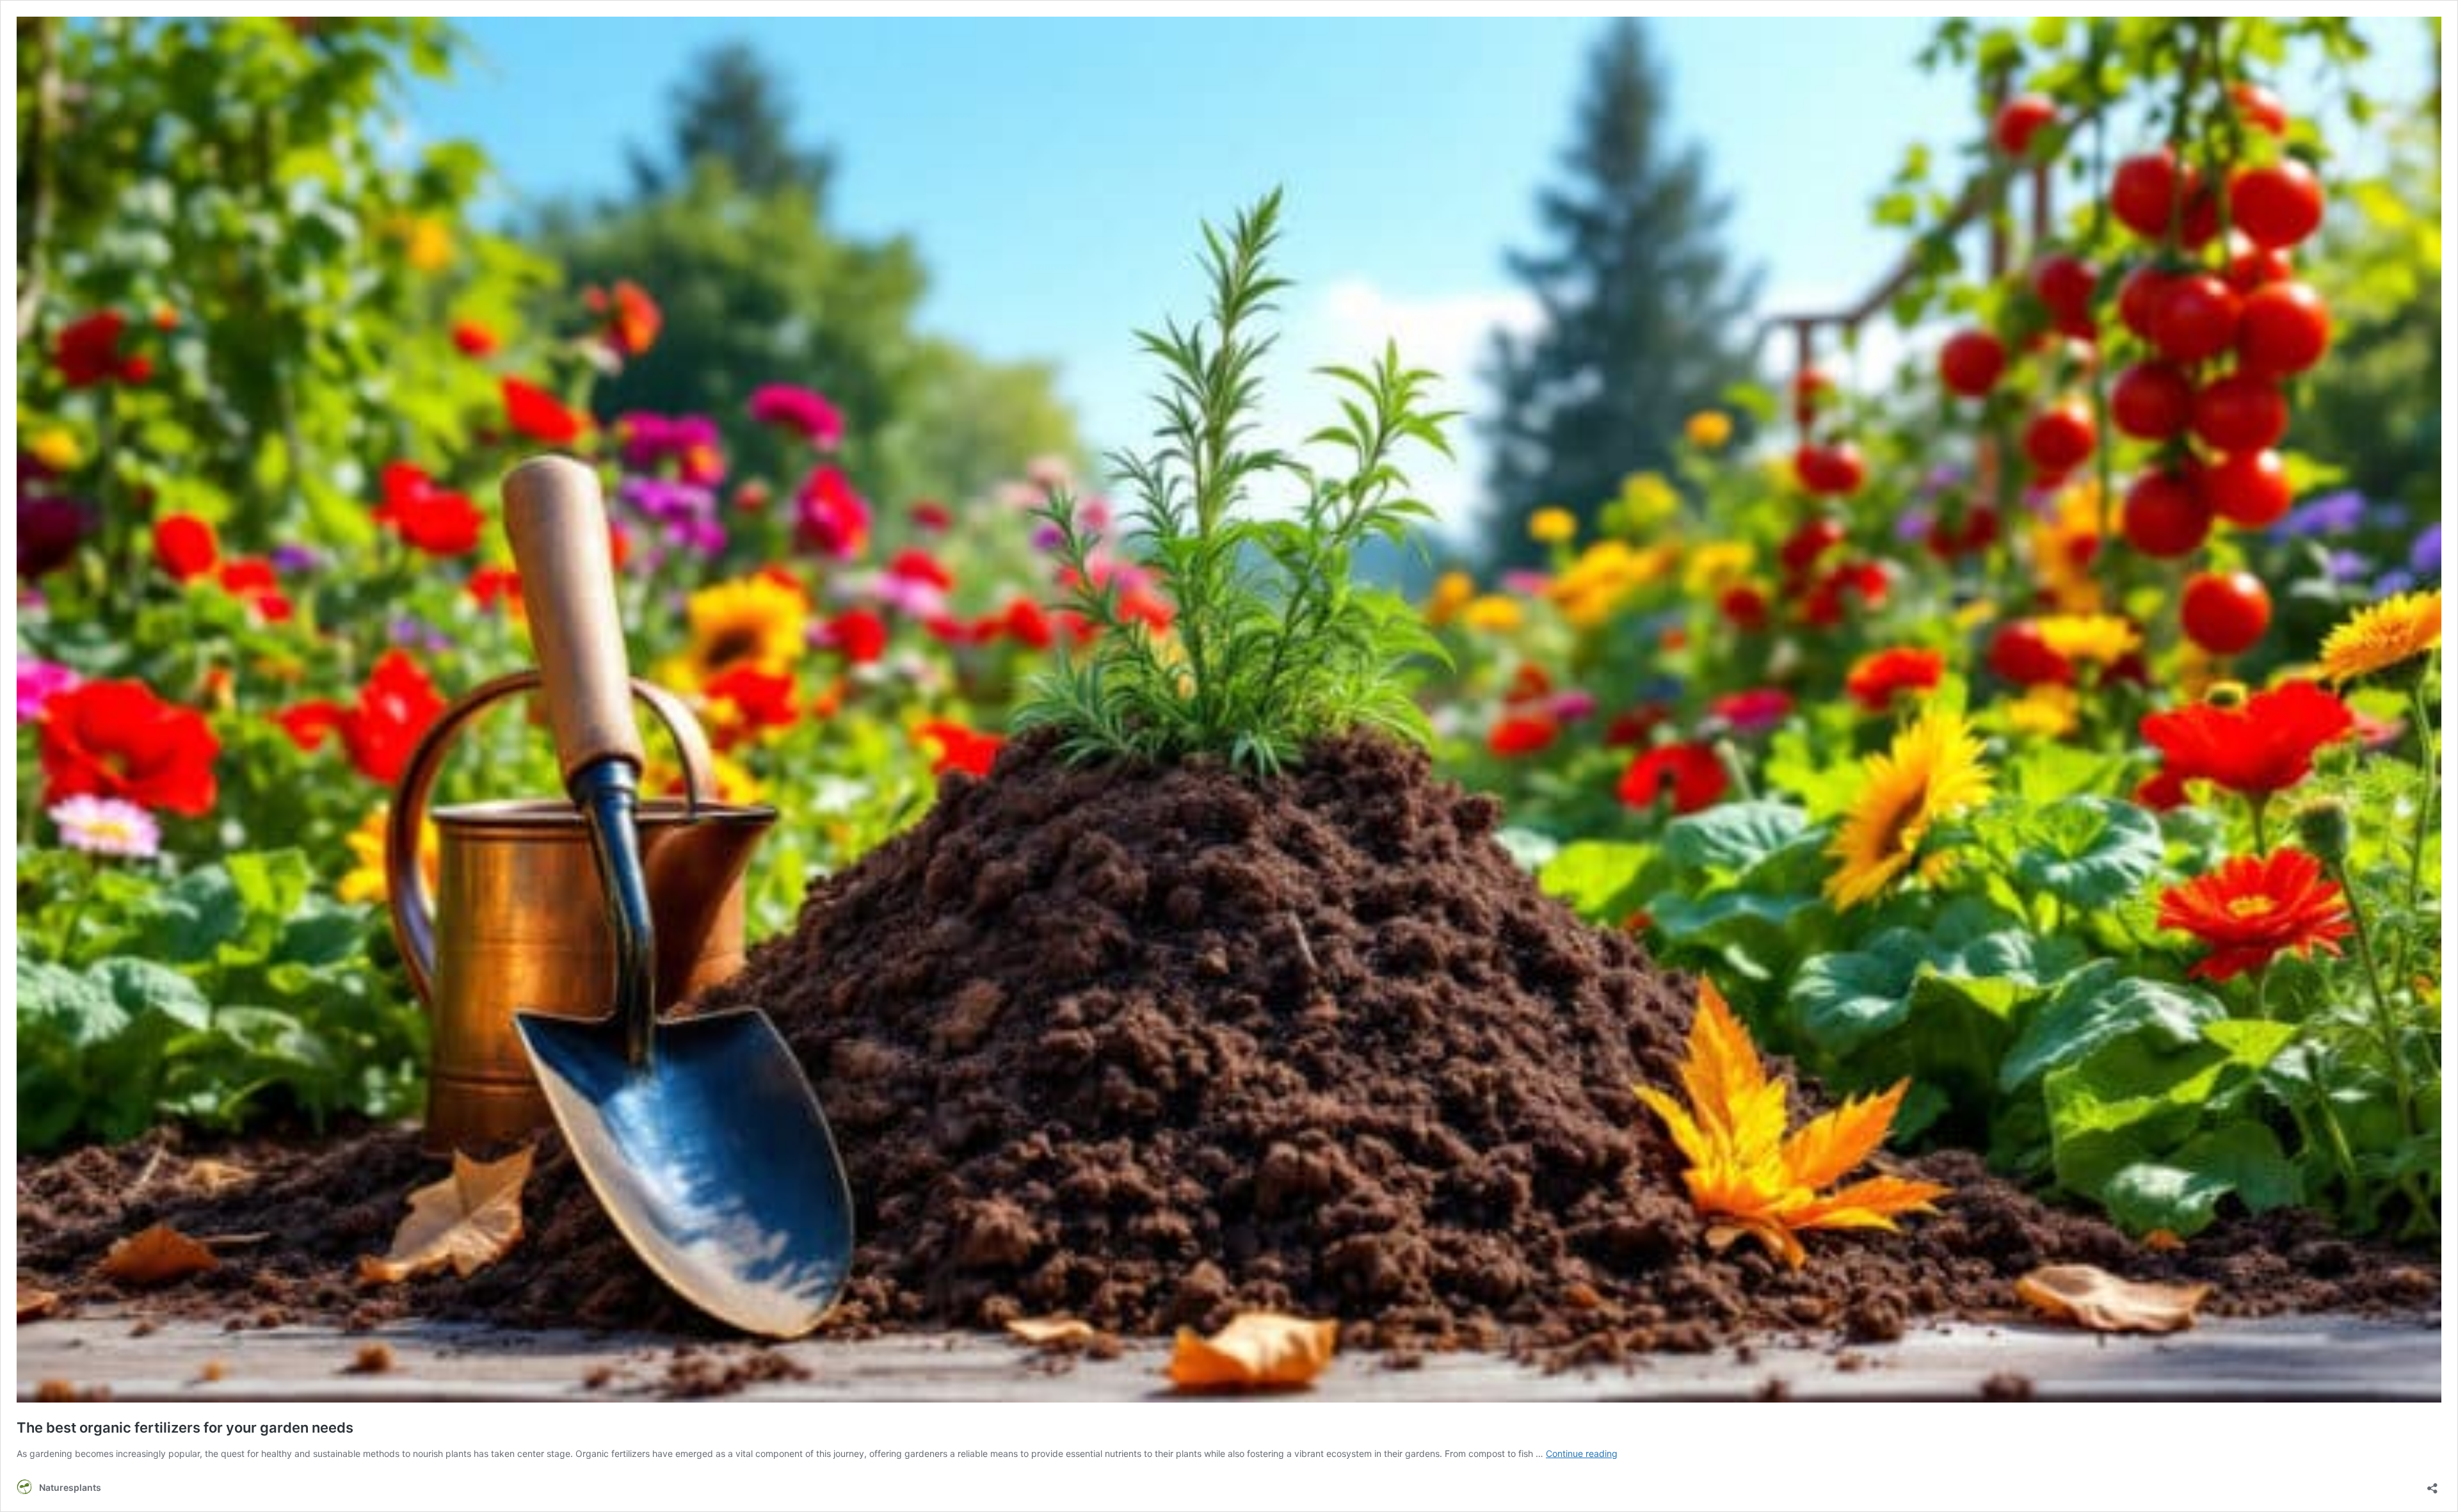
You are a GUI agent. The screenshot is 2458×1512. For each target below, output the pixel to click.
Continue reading (1582, 1453)
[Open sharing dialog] (2432, 1484)
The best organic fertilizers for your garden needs (185, 1428)
